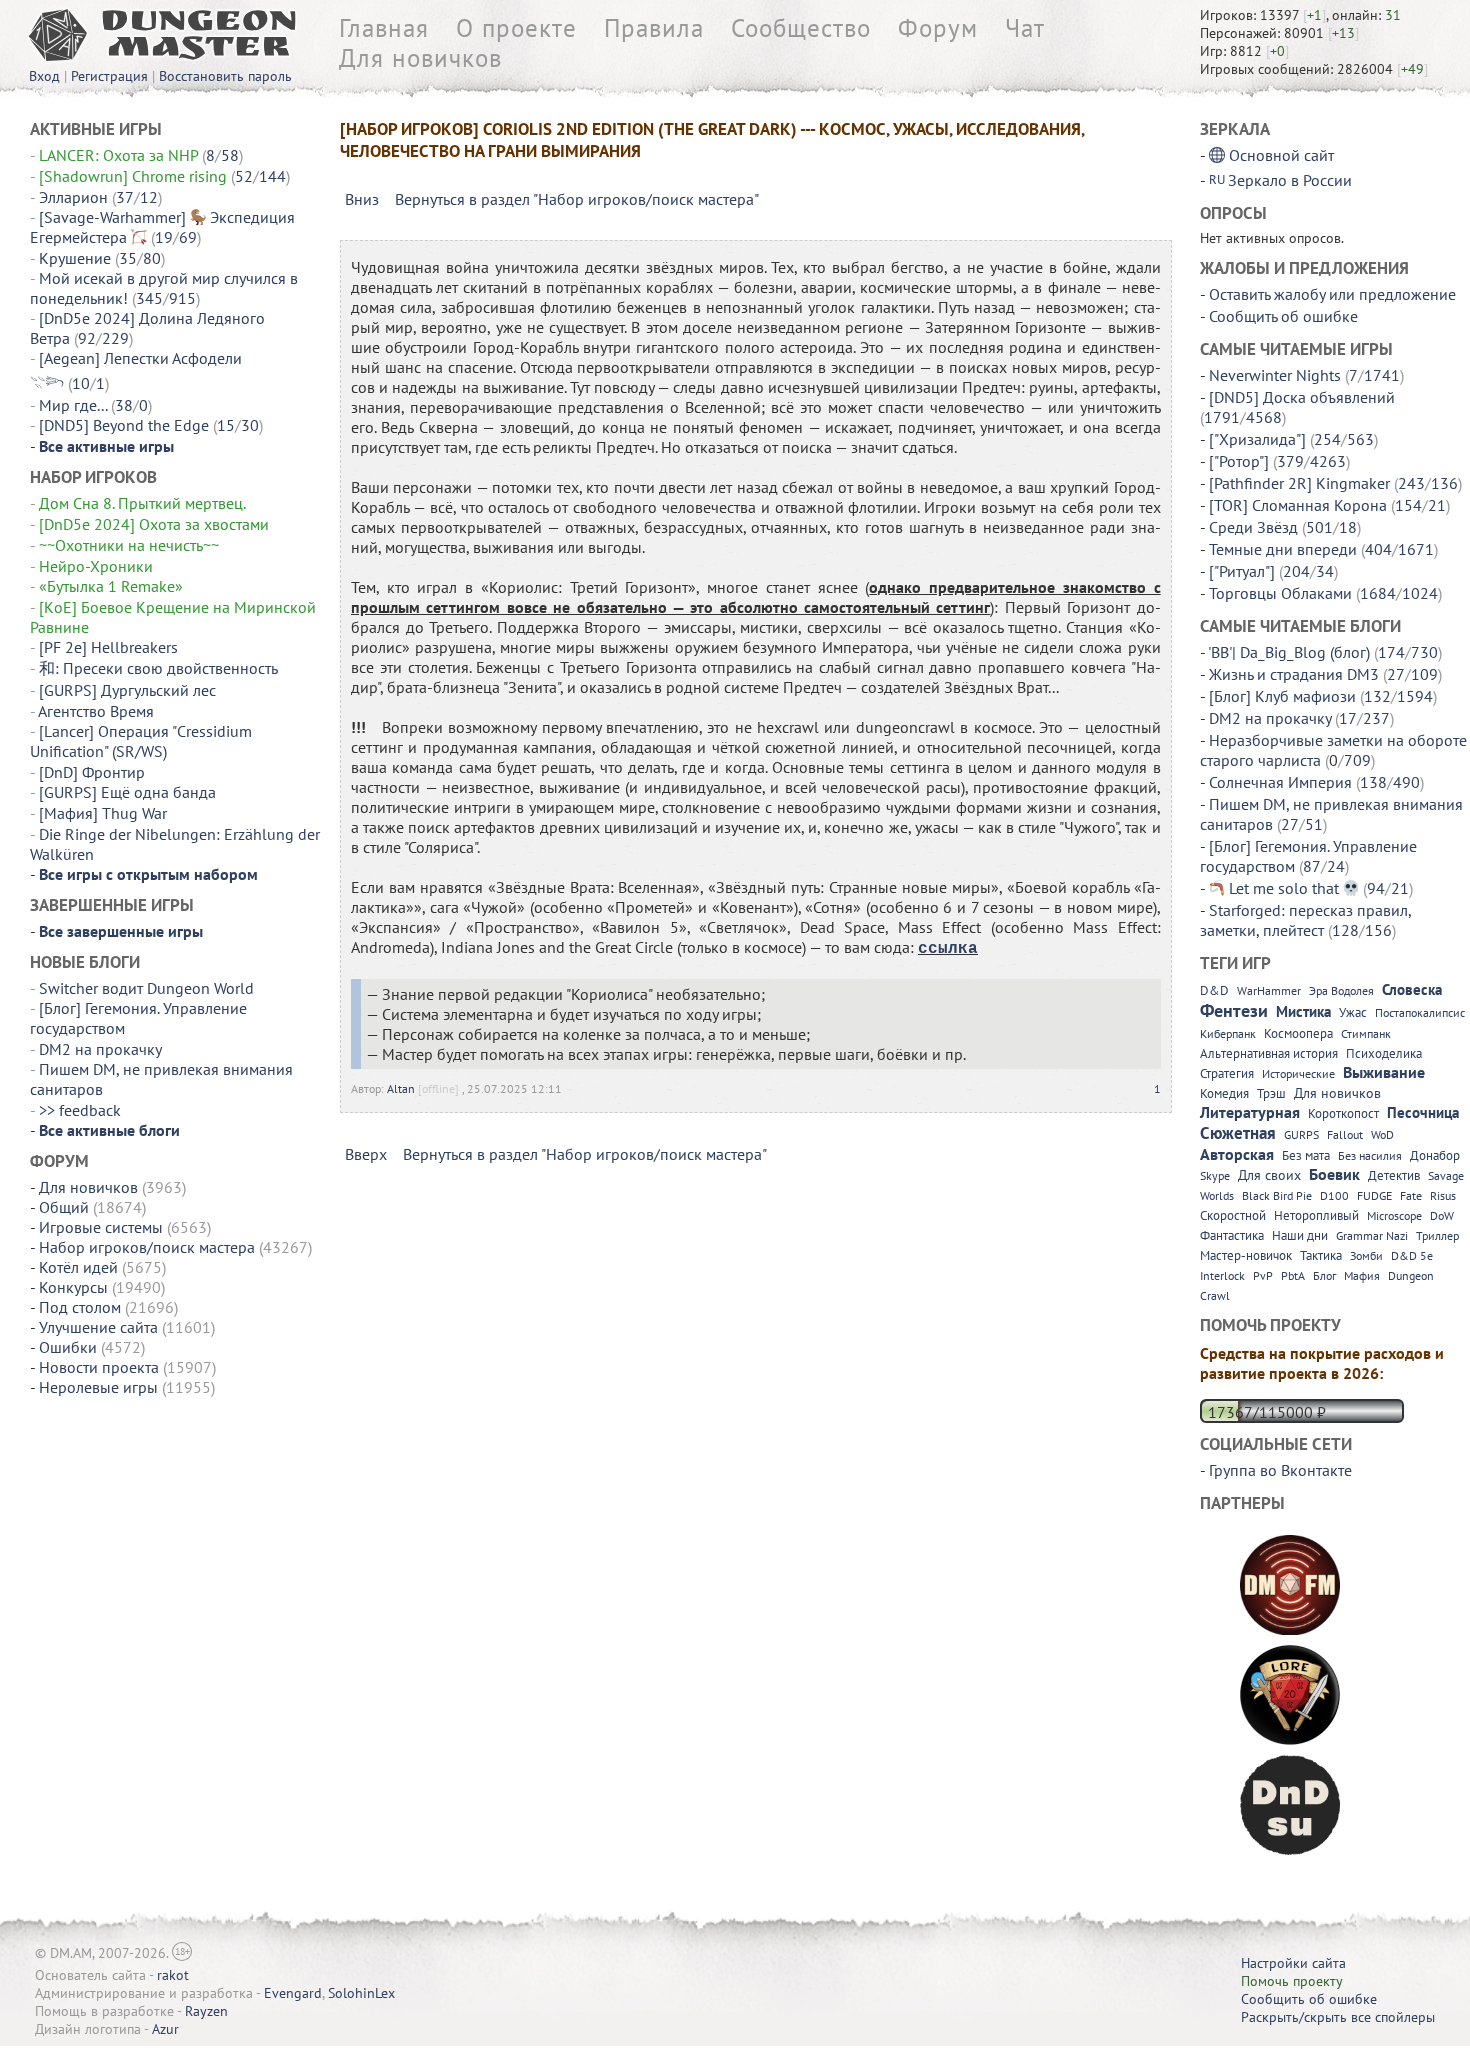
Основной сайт (1281, 155)
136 (1444, 483)
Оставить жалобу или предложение (1332, 294)
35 (128, 258)
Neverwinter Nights (1275, 375)
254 (1327, 439)
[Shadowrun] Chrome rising (133, 176)
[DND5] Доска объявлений (1302, 397)
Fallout (1345, 1134)
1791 (1222, 417)
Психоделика (1384, 1053)
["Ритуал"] (1242, 571)
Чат (1025, 28)
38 (124, 405)
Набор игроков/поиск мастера (147, 1247)
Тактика (1321, 1255)
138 (1373, 782)
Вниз (362, 199)
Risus (1443, 1195)
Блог (1324, 1275)
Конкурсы (73, 1287)
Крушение (75, 258)
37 (125, 197)
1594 (1415, 696)
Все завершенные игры (121, 931)
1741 (1382, 375)
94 (1376, 888)
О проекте (516, 28)
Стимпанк (1366, 1033)
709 (1357, 760)
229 (115, 338)
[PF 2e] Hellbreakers (108, 647)
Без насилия (1370, 1155)
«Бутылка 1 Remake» (111, 586)
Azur (165, 2029)
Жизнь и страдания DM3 (1294, 674)
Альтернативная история (1269, 1053)
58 (230, 155)
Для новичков (420, 58)
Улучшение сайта (98, 1327)
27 (1396, 674)
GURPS (1301, 1134)
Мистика (1303, 1011)
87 (1312, 866)
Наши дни (1300, 1235)
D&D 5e (1412, 1255)
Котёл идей (78, 1267)
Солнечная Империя (1280, 782)
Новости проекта (99, 1367)
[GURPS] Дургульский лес (127, 690)
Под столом (80, 1307)
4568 (1264, 417)
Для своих (1269, 1175)
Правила (654, 28)
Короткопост (1343, 1113)
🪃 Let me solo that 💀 (1284, 888)
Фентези (1234, 1010)
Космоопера (1298, 1033)
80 (152, 258)
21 (1437, 505)
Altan (401, 1088)
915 (182, 298)
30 (250, 425)
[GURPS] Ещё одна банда (127, 792)
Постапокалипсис (1420, 1012)
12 (149, 197)
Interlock (1222, 1275)
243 (1411, 483)
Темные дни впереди (1283, 549)
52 (244, 176)
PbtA (1293, 1275)
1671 (1416, 549)
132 (1377, 696)
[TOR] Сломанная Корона (1298, 505)
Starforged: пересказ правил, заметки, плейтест (1305, 920)
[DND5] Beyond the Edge (124, 425)
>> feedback (80, 1110)
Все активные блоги (109, 1130)
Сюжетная (1238, 1133)
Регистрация (109, 76)
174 (1391, 652)
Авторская (1237, 1154)
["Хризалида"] (1257, 439)
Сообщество (801, 28)
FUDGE (1374, 1195)
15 (226, 425)
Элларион (73, 197)
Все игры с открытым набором (148, 874)
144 (272, 176)
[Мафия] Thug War (103, 813)
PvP (1263, 1275)
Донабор (1435, 1155)
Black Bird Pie (1277, 1195)
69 (188, 237)
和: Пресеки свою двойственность (158, 668)
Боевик (1334, 1174)
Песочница (1423, 1112)
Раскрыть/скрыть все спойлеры (1338, 2017)
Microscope (1394, 1215)
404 (1378, 549)
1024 (1420, 593)
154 (1408, 505)
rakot (173, 1975)
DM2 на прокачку (100, 1049)
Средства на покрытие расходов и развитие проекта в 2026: (1322, 1363)
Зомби (1366, 1255)
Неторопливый (1316, 1215)
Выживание (1384, 1072)
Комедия (1224, 1093)
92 (87, 338)
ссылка (948, 949)
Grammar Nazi (1372, 1235)
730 (1424, 652)
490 (1406, 782)
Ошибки (68, 1347)
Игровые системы (101, 1227)
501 (1319, 527)
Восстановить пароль (225, 76)
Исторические (1298, 1073)
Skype (1215, 1175)
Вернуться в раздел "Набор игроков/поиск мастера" (577, 199)
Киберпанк (1228, 1033)
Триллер (1437, 1235)
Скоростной (1233, 1215)
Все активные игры (106, 446)
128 (1345, 930)
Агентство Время (96, 711)
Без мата (1306, 1155)
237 (1376, 718)
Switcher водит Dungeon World (146, 988)
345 (149, 298)
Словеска (1412, 989)
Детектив (1394, 1175)
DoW (1442, 1215)
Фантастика (1232, 1235)
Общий (64, 1207)
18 (1348, 527)
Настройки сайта (1293, 1963)
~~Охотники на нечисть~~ (129, 545)
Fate (1411, 1195)
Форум (938, 28)
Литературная (1250, 1112)
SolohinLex (361, 1993)
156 (1378, 930)
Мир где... (73, 405)
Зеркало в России (1290, 180)
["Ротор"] (1239, 461)
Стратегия (1227, 1073)
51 (1314, 824)
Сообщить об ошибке (1283, 316)
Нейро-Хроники (96, 566)
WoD (1382, 1134)
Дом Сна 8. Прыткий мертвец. (144, 503)
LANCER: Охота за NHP (118, 155)
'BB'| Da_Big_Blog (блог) (1289, 652)
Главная (384, 28)
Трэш (1271, 1093)
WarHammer (1269, 990)
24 (1336, 866)
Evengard (293, 1993)
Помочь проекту (1292, 1981)
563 (1360, 439)
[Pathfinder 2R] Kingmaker (1299, 483)
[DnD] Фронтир (92, 772)
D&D (1214, 990)
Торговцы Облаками (1280, 593)
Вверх (366, 1154)
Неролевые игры (98, 1387)
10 (81, 383)
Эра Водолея (1341, 990)
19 (164, 237)
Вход (44, 76)
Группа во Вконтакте (1280, 1470)
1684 (1378, 593)
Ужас (1353, 1012)
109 (1424, 674)
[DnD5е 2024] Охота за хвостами (154, 524)
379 (1290, 461)
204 (1296, 571)
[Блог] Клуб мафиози (1282, 696)
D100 (1334, 1195)
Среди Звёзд (1253, 527)
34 (1325, 571)
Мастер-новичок (1246, 1255)
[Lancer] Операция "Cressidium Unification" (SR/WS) (141, 741)
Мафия (1362, 1275)
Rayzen (206, 2011)
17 (1348, 718)
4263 (1328, 461)
